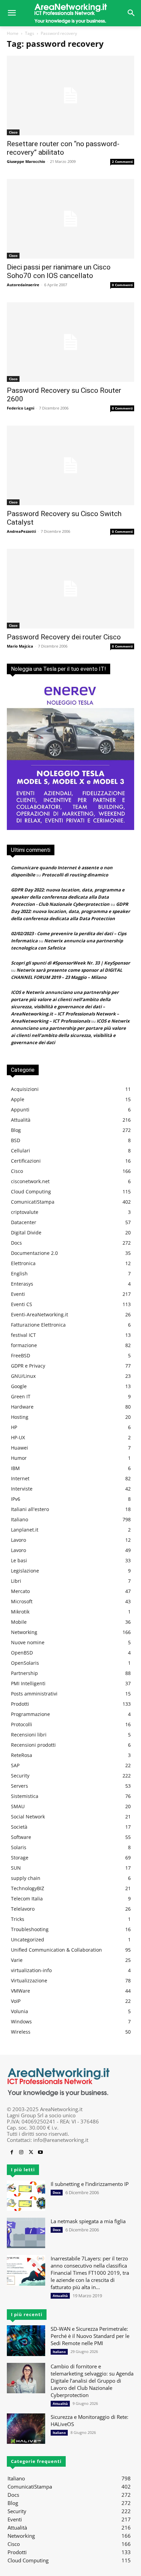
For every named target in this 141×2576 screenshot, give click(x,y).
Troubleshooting (30, 1929)
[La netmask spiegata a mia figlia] (26, 2233)
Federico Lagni (21, 408)
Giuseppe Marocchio (26, 161)
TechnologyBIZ (28, 1888)
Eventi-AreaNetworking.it (40, 1314)
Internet (20, 1478)
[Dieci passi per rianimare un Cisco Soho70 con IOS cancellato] (70, 219)
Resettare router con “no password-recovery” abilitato (63, 148)
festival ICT (23, 1335)
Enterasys (22, 1284)
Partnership (24, 1673)
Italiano (20, 1519)
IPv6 (16, 1499)
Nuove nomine (28, 1642)
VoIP (16, 2001)
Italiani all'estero (30, 1509)
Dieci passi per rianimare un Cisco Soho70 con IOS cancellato (59, 271)
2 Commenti (122, 162)
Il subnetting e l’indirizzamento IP (90, 2184)
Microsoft (22, 1601)
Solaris (19, 1847)
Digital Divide (26, 1232)
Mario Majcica (20, 646)
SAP (15, 1765)
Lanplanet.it (25, 1530)
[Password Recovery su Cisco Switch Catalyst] (70, 465)
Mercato (20, 1591)
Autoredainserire (23, 285)
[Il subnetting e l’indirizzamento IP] (26, 2196)
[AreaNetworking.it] (70, 13)
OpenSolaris (25, 1663)
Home (13, 33)
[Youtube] (40, 2152)
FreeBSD (21, 1355)
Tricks (18, 1919)
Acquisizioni (25, 1089)
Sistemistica (25, 1796)
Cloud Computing (31, 1192)
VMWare (21, 1991)
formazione (24, 1345)
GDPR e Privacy (28, 1366)
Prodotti (20, 1704)
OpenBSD (22, 1653)
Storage (20, 1858)
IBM (15, 1468)
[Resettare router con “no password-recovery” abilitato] (70, 95)
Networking (24, 1632)
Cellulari (21, 1151)
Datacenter (24, 1222)
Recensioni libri (29, 1735)
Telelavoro (23, 1909)
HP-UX (18, 1437)
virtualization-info (31, 1970)
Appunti (20, 1110)
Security (20, 1776)
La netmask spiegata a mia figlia (88, 2221)
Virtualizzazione (29, 1981)
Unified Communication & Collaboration (56, 1950)
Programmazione (30, 1714)
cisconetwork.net (30, 1181)
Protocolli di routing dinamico (75, 875)
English (19, 1273)
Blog (16, 1130)
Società (19, 1827)
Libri (16, 1581)
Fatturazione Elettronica (38, 1325)
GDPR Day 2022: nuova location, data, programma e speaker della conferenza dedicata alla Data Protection (70, 911)
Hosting (20, 1417)
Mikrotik (20, 1612)
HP (14, 1427)
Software (21, 1837)
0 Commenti (122, 285)
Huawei (20, 1448)
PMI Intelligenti (28, 1683)
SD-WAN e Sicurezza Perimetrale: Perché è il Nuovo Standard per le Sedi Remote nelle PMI (90, 2336)
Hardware (22, 1407)
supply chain (26, 1878)
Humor (19, 1458)
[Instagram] (21, 2152)
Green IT (21, 1396)
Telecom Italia (27, 1899)
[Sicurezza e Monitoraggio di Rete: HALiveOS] (26, 2429)
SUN (16, 1868)
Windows (21, 2021)
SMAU (18, 1806)
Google (19, 1386)
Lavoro (18, 1540)
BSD (16, 1140)
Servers (20, 1786)
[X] (31, 2152)
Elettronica (23, 1263)
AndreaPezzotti (21, 531)
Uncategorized (28, 1940)
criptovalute (25, 1212)
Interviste (22, 1489)
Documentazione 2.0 (34, 1253)
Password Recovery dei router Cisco (64, 637)
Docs (16, 1243)
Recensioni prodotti (33, 1745)
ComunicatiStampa (33, 1202)
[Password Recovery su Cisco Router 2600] (70, 342)
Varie (17, 1960)
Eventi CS (22, 1304)
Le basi (19, 1560)
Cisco (13, 132)
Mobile (19, 1622)
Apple (18, 1099)
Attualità (21, 1120)
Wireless (21, 2032)
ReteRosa (22, 1755)
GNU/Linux (23, 1376)
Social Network (28, 1817)
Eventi (18, 1294)
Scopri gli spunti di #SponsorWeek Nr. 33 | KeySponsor (70, 963)
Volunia (20, 2011)
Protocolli (22, 1724)
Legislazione (25, 1571)
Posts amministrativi (34, 1694)
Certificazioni (26, 1161)
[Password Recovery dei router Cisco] (70, 589)
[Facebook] (12, 2152)
